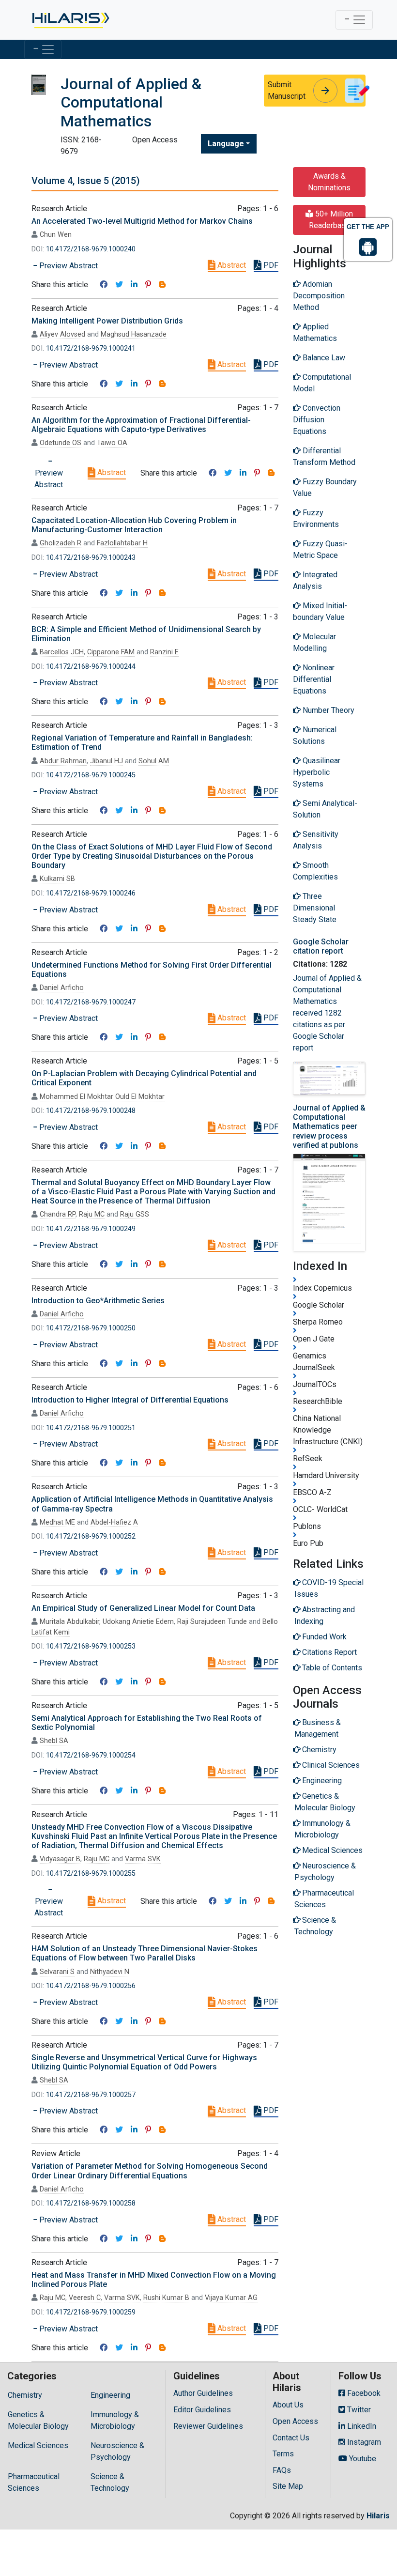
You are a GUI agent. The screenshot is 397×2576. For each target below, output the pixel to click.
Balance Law (323, 358)
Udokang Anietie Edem (138, 1622)
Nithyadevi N (110, 1972)
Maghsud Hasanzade (134, 334)
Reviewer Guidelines (208, 2426)
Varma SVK (143, 1859)
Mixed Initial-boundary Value (320, 611)
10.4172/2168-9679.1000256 (91, 1986)
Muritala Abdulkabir (69, 1622)
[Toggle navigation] (354, 20)
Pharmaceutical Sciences (34, 2482)
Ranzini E (164, 652)
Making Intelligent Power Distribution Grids (107, 321)
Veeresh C (85, 2298)
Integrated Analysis (315, 580)
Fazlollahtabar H (122, 543)
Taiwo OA (112, 443)
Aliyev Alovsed (62, 334)
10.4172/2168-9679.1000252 (91, 1536)
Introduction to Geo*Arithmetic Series (98, 1301)
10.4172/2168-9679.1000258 (91, 2203)
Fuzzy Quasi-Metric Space (320, 549)
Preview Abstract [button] (68, 266)
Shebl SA (54, 1741)
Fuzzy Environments (316, 518)
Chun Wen (56, 235)
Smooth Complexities (315, 871)
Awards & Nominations (329, 182)
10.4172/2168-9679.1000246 (91, 893)
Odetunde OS (61, 443)
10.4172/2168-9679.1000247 (91, 1002)
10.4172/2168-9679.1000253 (91, 1646)
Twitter (358, 2410)
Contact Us (291, 2438)
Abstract (231, 265)
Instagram (363, 2442)
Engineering (110, 2395)
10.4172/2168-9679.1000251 (91, 1428)
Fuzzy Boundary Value (325, 487)
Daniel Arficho (62, 988)
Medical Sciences (38, 2445)
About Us (288, 2405)
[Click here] (70, 20)
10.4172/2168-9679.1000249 (91, 1229)
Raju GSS (135, 1214)
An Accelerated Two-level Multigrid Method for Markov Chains (142, 221)
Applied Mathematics (315, 332)
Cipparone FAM (111, 652)
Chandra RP (58, 1214)
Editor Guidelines (202, 2410)
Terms (283, 2454)
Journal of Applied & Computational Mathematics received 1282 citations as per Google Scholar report (327, 1013)
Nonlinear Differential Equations (314, 679)
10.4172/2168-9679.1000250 (91, 1328)
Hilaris (378, 2516)
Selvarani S (57, 1972)
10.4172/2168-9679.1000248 (91, 1111)
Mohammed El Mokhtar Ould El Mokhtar (102, 1097)
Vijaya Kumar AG (231, 2298)
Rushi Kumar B (166, 2298)
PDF (270, 265)
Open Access (295, 2421)
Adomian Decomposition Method (319, 296)
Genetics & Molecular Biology (38, 2420)
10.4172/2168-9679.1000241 (91, 348)
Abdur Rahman (63, 761)
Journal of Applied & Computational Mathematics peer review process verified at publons (329, 1126)
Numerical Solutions (315, 735)
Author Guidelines (203, 2393)
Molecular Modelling (314, 642)
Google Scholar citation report (321, 946)
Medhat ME (57, 1522)
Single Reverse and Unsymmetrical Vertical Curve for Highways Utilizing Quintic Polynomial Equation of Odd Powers (144, 2062)
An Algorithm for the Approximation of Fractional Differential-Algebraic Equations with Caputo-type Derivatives (141, 425)
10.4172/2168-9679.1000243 (91, 558)
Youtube (362, 2459)
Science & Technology (110, 2482)
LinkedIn (361, 2426)
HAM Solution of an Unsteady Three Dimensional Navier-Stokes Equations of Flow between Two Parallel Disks (145, 1953)
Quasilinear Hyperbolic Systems (317, 772)
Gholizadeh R (61, 543)
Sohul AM (154, 761)
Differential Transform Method (324, 456)
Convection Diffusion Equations (317, 420)
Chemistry (25, 2395)
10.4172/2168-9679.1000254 (91, 1755)
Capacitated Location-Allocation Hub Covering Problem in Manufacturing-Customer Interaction (134, 525)
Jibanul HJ (107, 761)
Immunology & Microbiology (115, 2420)
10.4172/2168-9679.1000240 (91, 249)
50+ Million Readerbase (331, 220)
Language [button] (226, 144)
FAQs (282, 2470)
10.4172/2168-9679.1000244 (91, 667)
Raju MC (92, 1214)
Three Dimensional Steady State (315, 908)
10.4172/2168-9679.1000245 (91, 775)
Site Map (288, 2486)
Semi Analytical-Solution (325, 809)
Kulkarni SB (57, 879)
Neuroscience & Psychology (117, 2451)
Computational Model (322, 383)
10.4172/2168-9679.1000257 (91, 2095)
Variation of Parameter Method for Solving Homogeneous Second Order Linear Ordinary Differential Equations (150, 2171)
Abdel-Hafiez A (114, 1522)
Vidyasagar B (60, 1859)
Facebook (363, 2393)
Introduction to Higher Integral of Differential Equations (130, 1400)
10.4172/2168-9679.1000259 (91, 2312)
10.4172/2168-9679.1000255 (91, 1874)
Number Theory (328, 710)
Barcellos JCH (62, 652)
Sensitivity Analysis (316, 840)
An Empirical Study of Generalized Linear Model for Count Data (143, 1608)
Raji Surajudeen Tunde (212, 1622)
